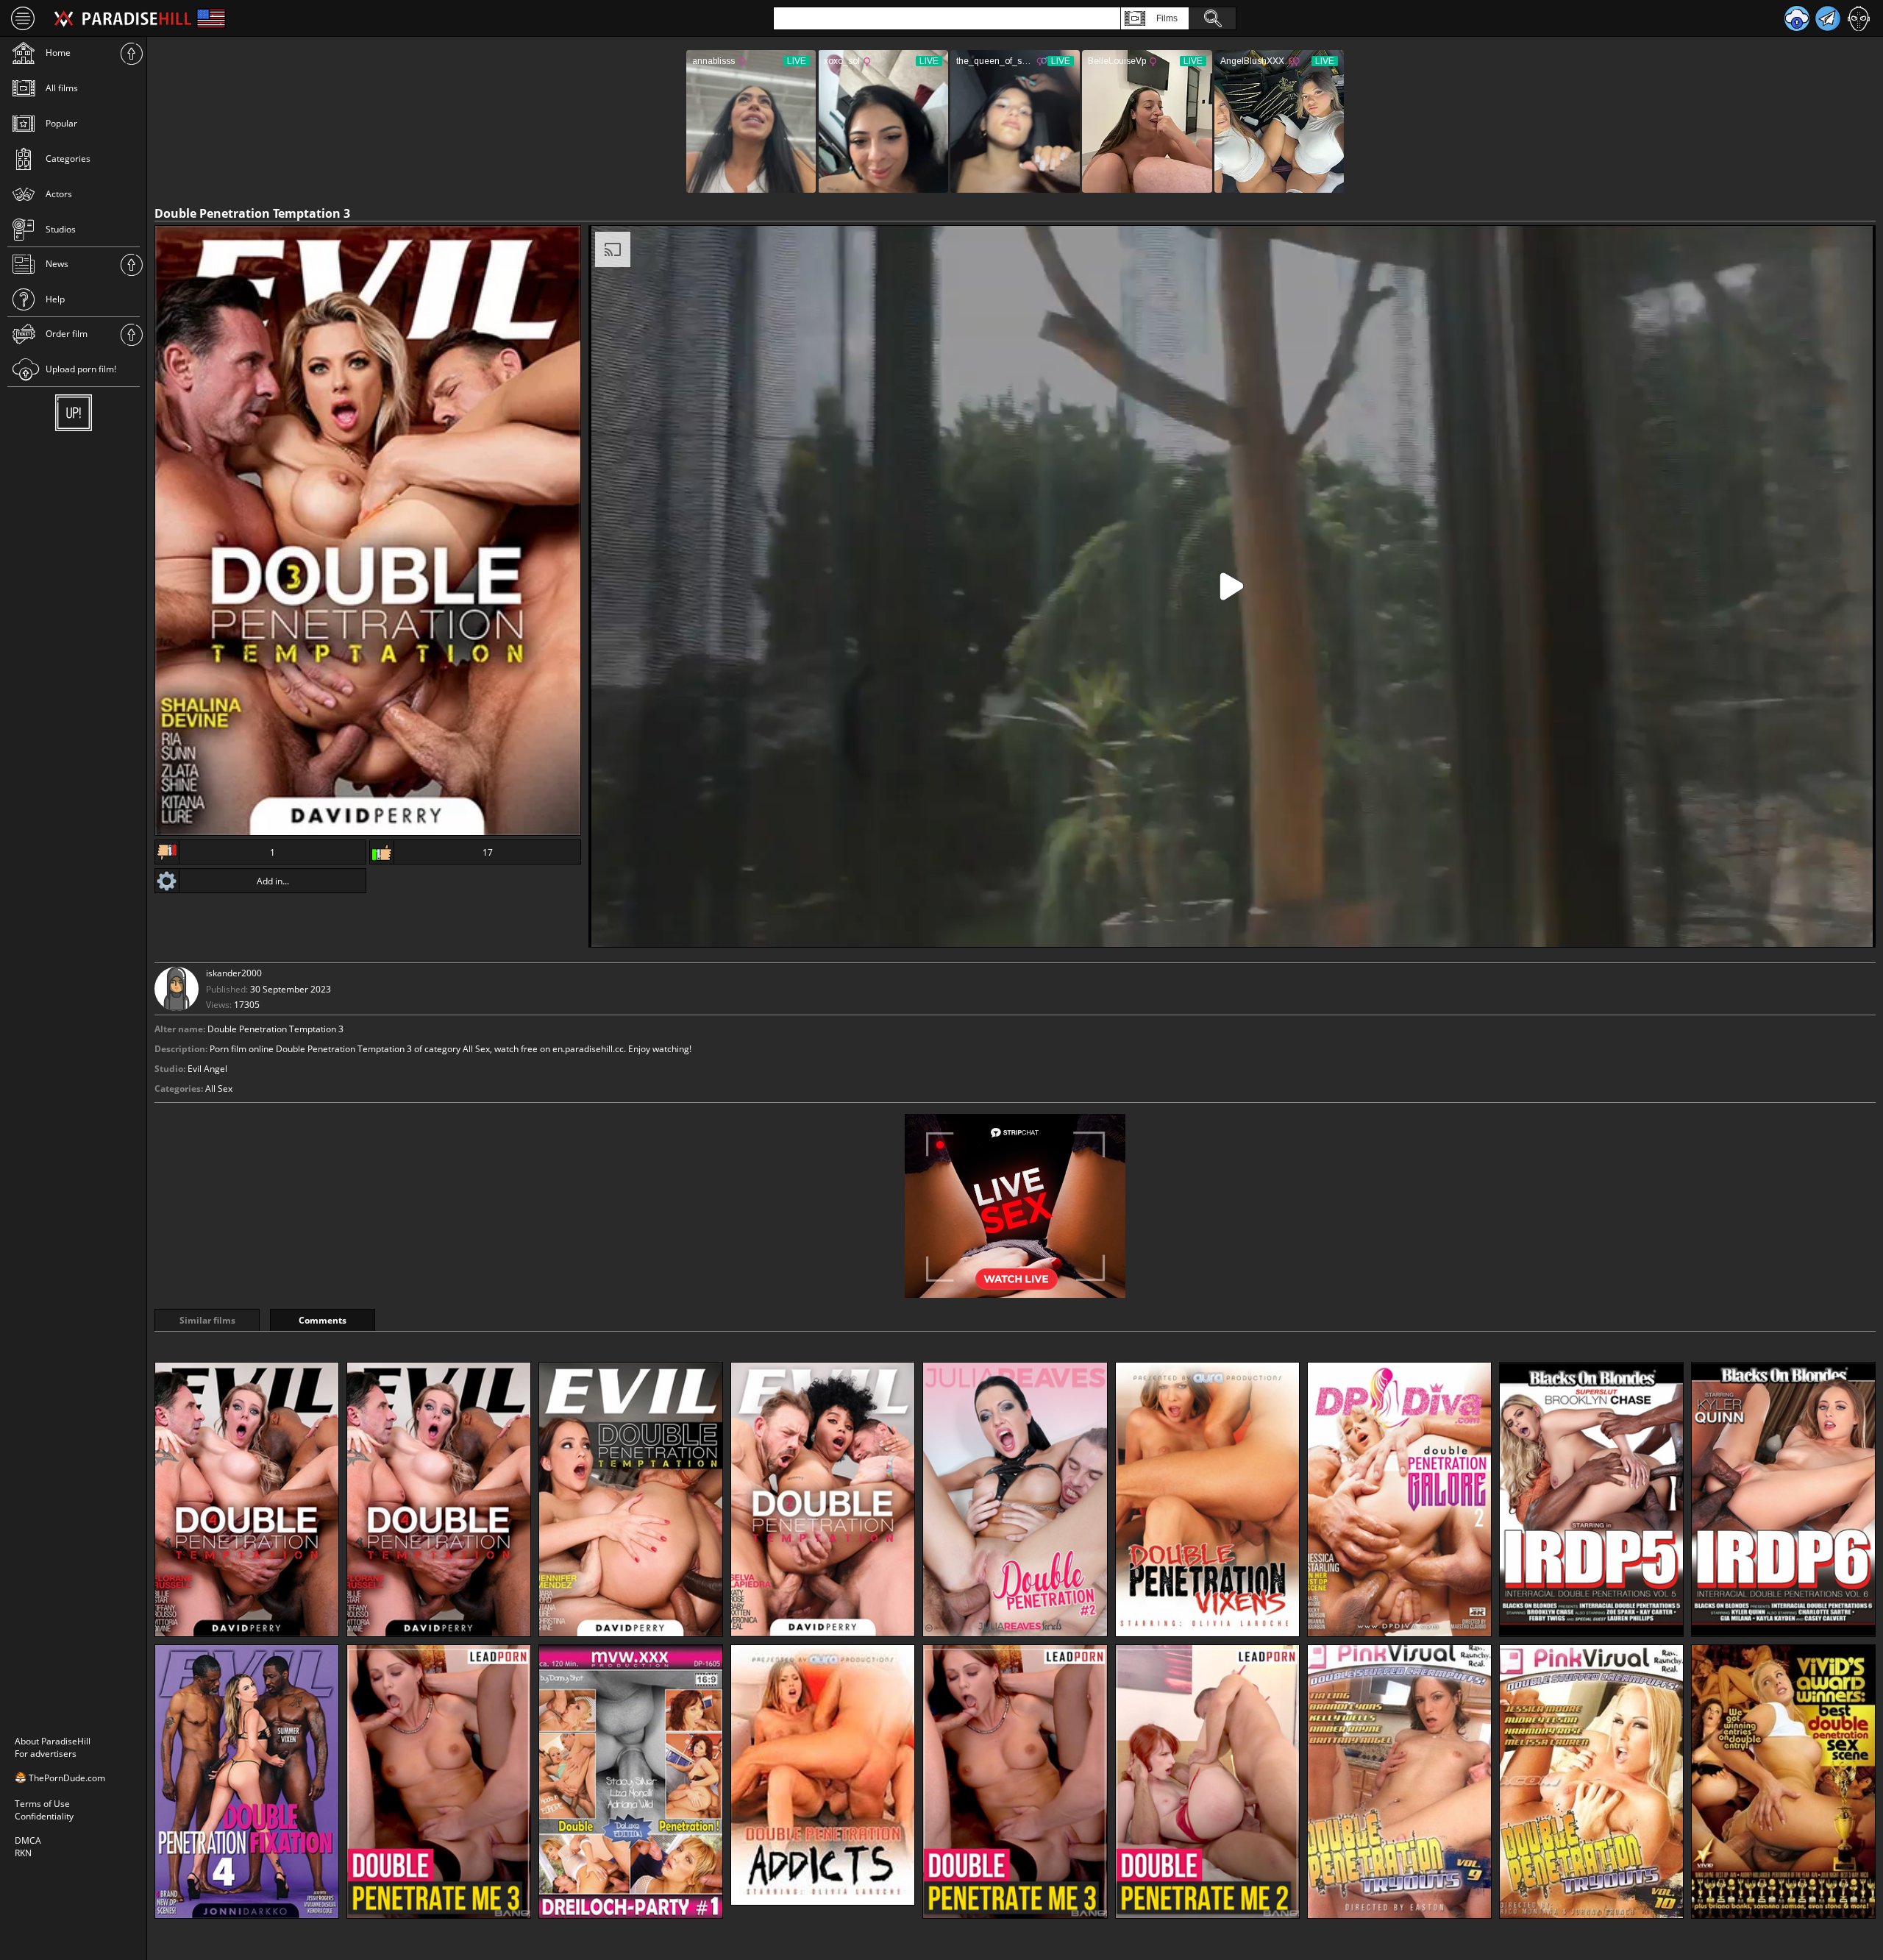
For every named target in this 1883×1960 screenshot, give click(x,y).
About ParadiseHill (53, 1741)
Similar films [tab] (207, 1320)
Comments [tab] (323, 1320)
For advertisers (46, 1754)
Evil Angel (207, 1069)
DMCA (28, 1840)
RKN (23, 1853)
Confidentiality (44, 1816)
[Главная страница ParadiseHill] (123, 18)
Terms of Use (42, 1804)
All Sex (219, 1089)
